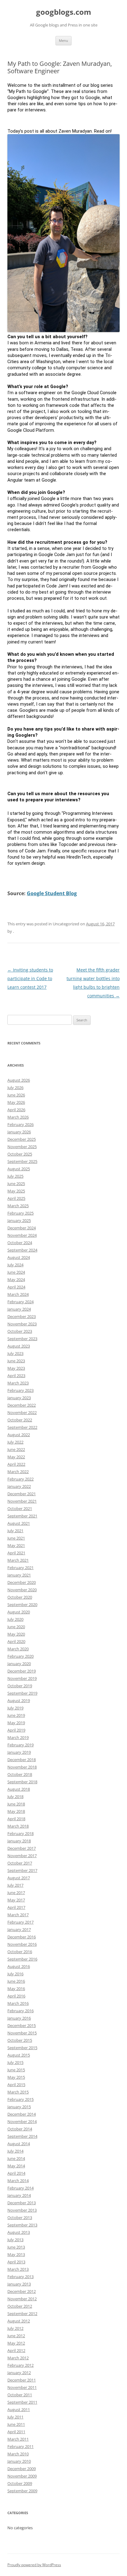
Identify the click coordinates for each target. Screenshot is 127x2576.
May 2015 (16, 2077)
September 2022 (22, 1427)
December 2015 (22, 2025)
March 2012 (18, 2358)
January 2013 (19, 2284)
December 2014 (22, 2114)
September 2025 (22, 1161)
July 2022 (15, 1442)
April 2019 (16, 1730)
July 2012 (15, 2328)
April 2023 (16, 1376)
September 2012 (22, 2314)
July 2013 (15, 2240)
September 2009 (22, 2491)
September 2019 (22, 1693)
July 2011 (15, 2417)
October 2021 (20, 1508)
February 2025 (20, 1213)
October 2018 (20, 1774)
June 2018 (16, 1804)
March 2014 (18, 2181)
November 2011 (22, 2387)
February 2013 (20, 2277)
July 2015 (15, 2062)
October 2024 (20, 1243)
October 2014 (20, 2129)
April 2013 (16, 2262)
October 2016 (20, 1952)
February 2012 (20, 2365)
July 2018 (15, 1797)
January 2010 (19, 2461)
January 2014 (19, 2195)
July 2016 (15, 1974)
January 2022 (19, 1486)
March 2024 (18, 1294)
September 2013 (22, 2225)
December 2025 (22, 1139)
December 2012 (22, 2291)
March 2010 (18, 2454)
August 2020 (19, 1612)
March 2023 (18, 1383)
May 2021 (16, 1545)
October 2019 (20, 1686)
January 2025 (19, 1220)
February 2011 (20, 2446)
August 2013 (19, 2232)
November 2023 (22, 1324)
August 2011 (19, 2410)
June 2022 (16, 1449)
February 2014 (20, 2188)
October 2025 (20, 1154)
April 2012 (16, 2350)
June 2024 (16, 1272)
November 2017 (22, 1856)
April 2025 (16, 1198)
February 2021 (20, 1568)
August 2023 (19, 1346)
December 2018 (22, 1760)
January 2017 (19, 1929)
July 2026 (15, 1088)
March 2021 (18, 1560)
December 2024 (22, 1228)
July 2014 (15, 2151)
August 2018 (19, 1789)
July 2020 (15, 1619)
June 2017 (16, 1893)
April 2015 (16, 2085)
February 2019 (20, 1745)
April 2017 (16, 1907)
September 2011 (22, 2402)
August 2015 (19, 2055)
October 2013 (20, 2217)
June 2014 (16, 2158)
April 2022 (16, 1464)
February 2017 (20, 1922)
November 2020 (22, 1590)
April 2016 (16, 1996)
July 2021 (15, 1531)
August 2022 (19, 1435)
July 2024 (15, 1265)
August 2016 (19, 1966)
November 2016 (22, 1944)
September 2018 (22, 1782)
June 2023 (16, 1361)
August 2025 (19, 1169)
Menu (63, 40)
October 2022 (20, 1420)
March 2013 (18, 2269)
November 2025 (22, 1147)
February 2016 (20, 2011)
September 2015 (22, 2048)
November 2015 (22, 2033)
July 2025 (15, 1176)
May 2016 (16, 1989)
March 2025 (18, 1206)
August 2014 (19, 2144)
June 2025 (16, 1184)
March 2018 (18, 1826)
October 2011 (20, 2395)
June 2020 (16, 1627)
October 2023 (20, 1331)
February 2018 (20, 1833)
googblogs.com (64, 12)
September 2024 (22, 1250)
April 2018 (16, 1819)
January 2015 (19, 2107)
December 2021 (22, 1494)
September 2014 (22, 2136)
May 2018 (16, 1811)
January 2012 (19, 2373)
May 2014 (16, 2166)
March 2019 (18, 1737)
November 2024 (22, 1235)
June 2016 (16, 1981)
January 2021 (19, 1575)
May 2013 (16, 2254)
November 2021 (22, 1501)
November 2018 (22, 1767)
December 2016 (22, 1937)
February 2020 (20, 1656)
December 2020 (22, 1582)
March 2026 (18, 1117)
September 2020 (22, 1604)
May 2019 (16, 1723)
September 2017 (22, 1870)
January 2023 (19, 1398)
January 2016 (19, 2018)
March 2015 (18, 2092)
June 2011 (16, 2424)
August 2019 (19, 1701)
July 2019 (15, 1708)
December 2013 (22, 2203)
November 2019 (22, 1678)
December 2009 (22, 2469)
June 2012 (16, 2336)
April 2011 (16, 2432)
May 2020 (16, 1634)
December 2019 (22, 1671)
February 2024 (20, 1302)
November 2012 (22, 2299)
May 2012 (16, 2343)
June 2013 (16, 2247)
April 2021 (16, 1553)
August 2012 (19, 2321)
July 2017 (15, 1885)
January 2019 (19, 1752)
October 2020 (20, 1597)
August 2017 (19, 1878)
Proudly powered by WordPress (34, 2565)
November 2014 (22, 2121)
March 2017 (18, 1915)
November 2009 (22, 2476)
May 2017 (16, 1900)
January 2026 (19, 1132)
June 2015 (16, 2070)
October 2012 (20, 2306)
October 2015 (20, 2040)
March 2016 (18, 2003)
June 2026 (16, 1095)
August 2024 (19, 1257)
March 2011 (18, 2439)
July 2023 (15, 1353)
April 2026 (16, 1110)
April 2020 (16, 1641)
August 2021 (19, 1523)
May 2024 (16, 1280)
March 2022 (18, 1472)
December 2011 (22, 2380)
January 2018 (19, 1841)
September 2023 (22, 1339)
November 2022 (22, 1412)
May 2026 (16, 1102)
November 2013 (22, 2210)
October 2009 (20, 2483)
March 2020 (18, 1649)
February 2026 (20, 1124)
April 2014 (16, 2173)
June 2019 (16, 1715)
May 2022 (16, 1457)
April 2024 (16, 1287)
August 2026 (19, 1080)
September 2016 (22, 1959)
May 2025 (16, 1191)
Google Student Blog (52, 893)
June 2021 (16, 1538)
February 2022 (20, 1479)
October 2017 (20, 1863)
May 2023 (16, 1368)
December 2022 (22, 1405)
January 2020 (19, 1664)
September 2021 (22, 1516)
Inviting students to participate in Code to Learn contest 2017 (30, 978)
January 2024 (19, 1309)
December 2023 (22, 1316)
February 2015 (20, 2099)
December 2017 (22, 1848)
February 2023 (20, 1390)
